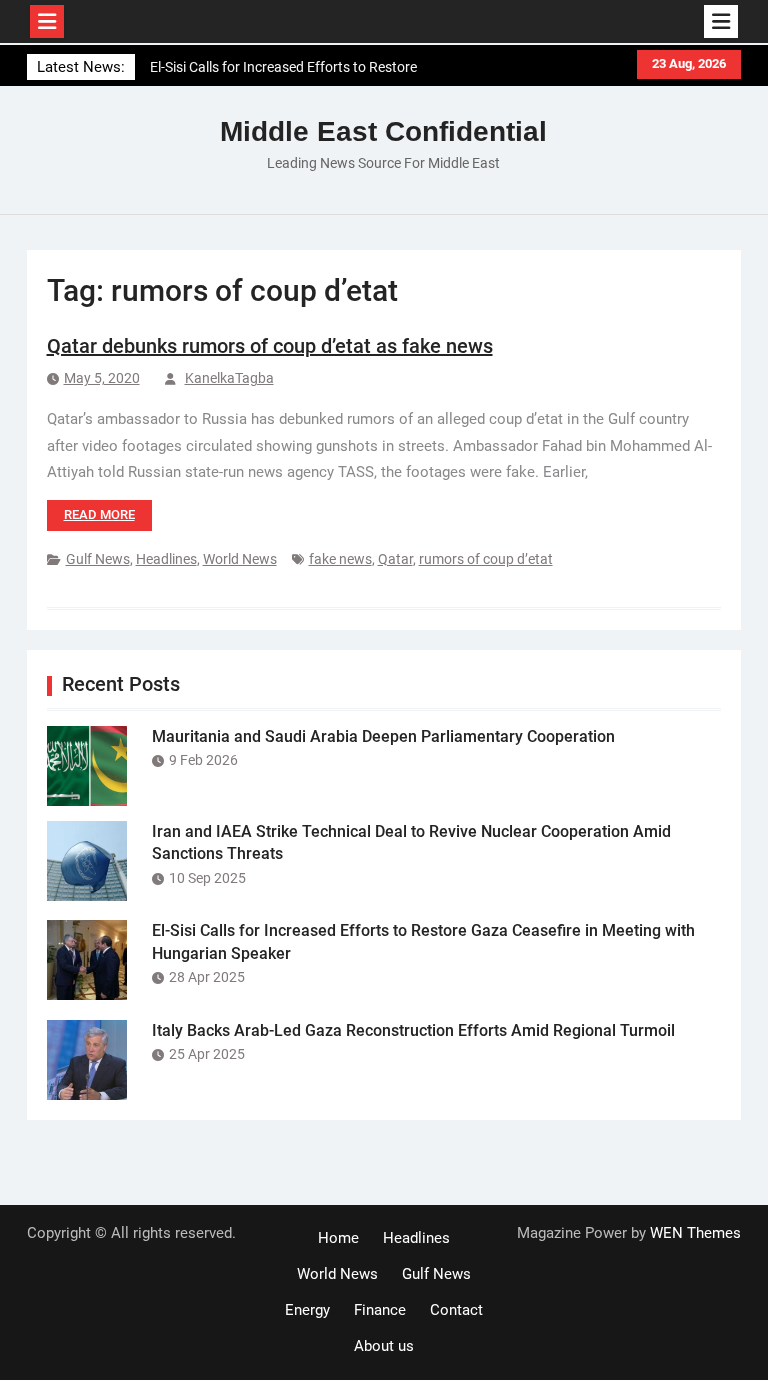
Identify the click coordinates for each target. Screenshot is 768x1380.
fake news (340, 559)
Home (338, 1238)
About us (384, 1346)
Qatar (395, 559)
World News (240, 559)
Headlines (166, 559)
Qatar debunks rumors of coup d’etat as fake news (270, 346)
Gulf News (98, 559)
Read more (99, 514)
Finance (380, 1310)
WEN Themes (695, 1233)
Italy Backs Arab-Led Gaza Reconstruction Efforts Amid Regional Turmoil (413, 1030)
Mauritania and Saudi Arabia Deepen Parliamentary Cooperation (383, 736)
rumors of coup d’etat (486, 559)
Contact (456, 1310)
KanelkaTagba (229, 378)
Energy (307, 1310)
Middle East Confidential (383, 131)
